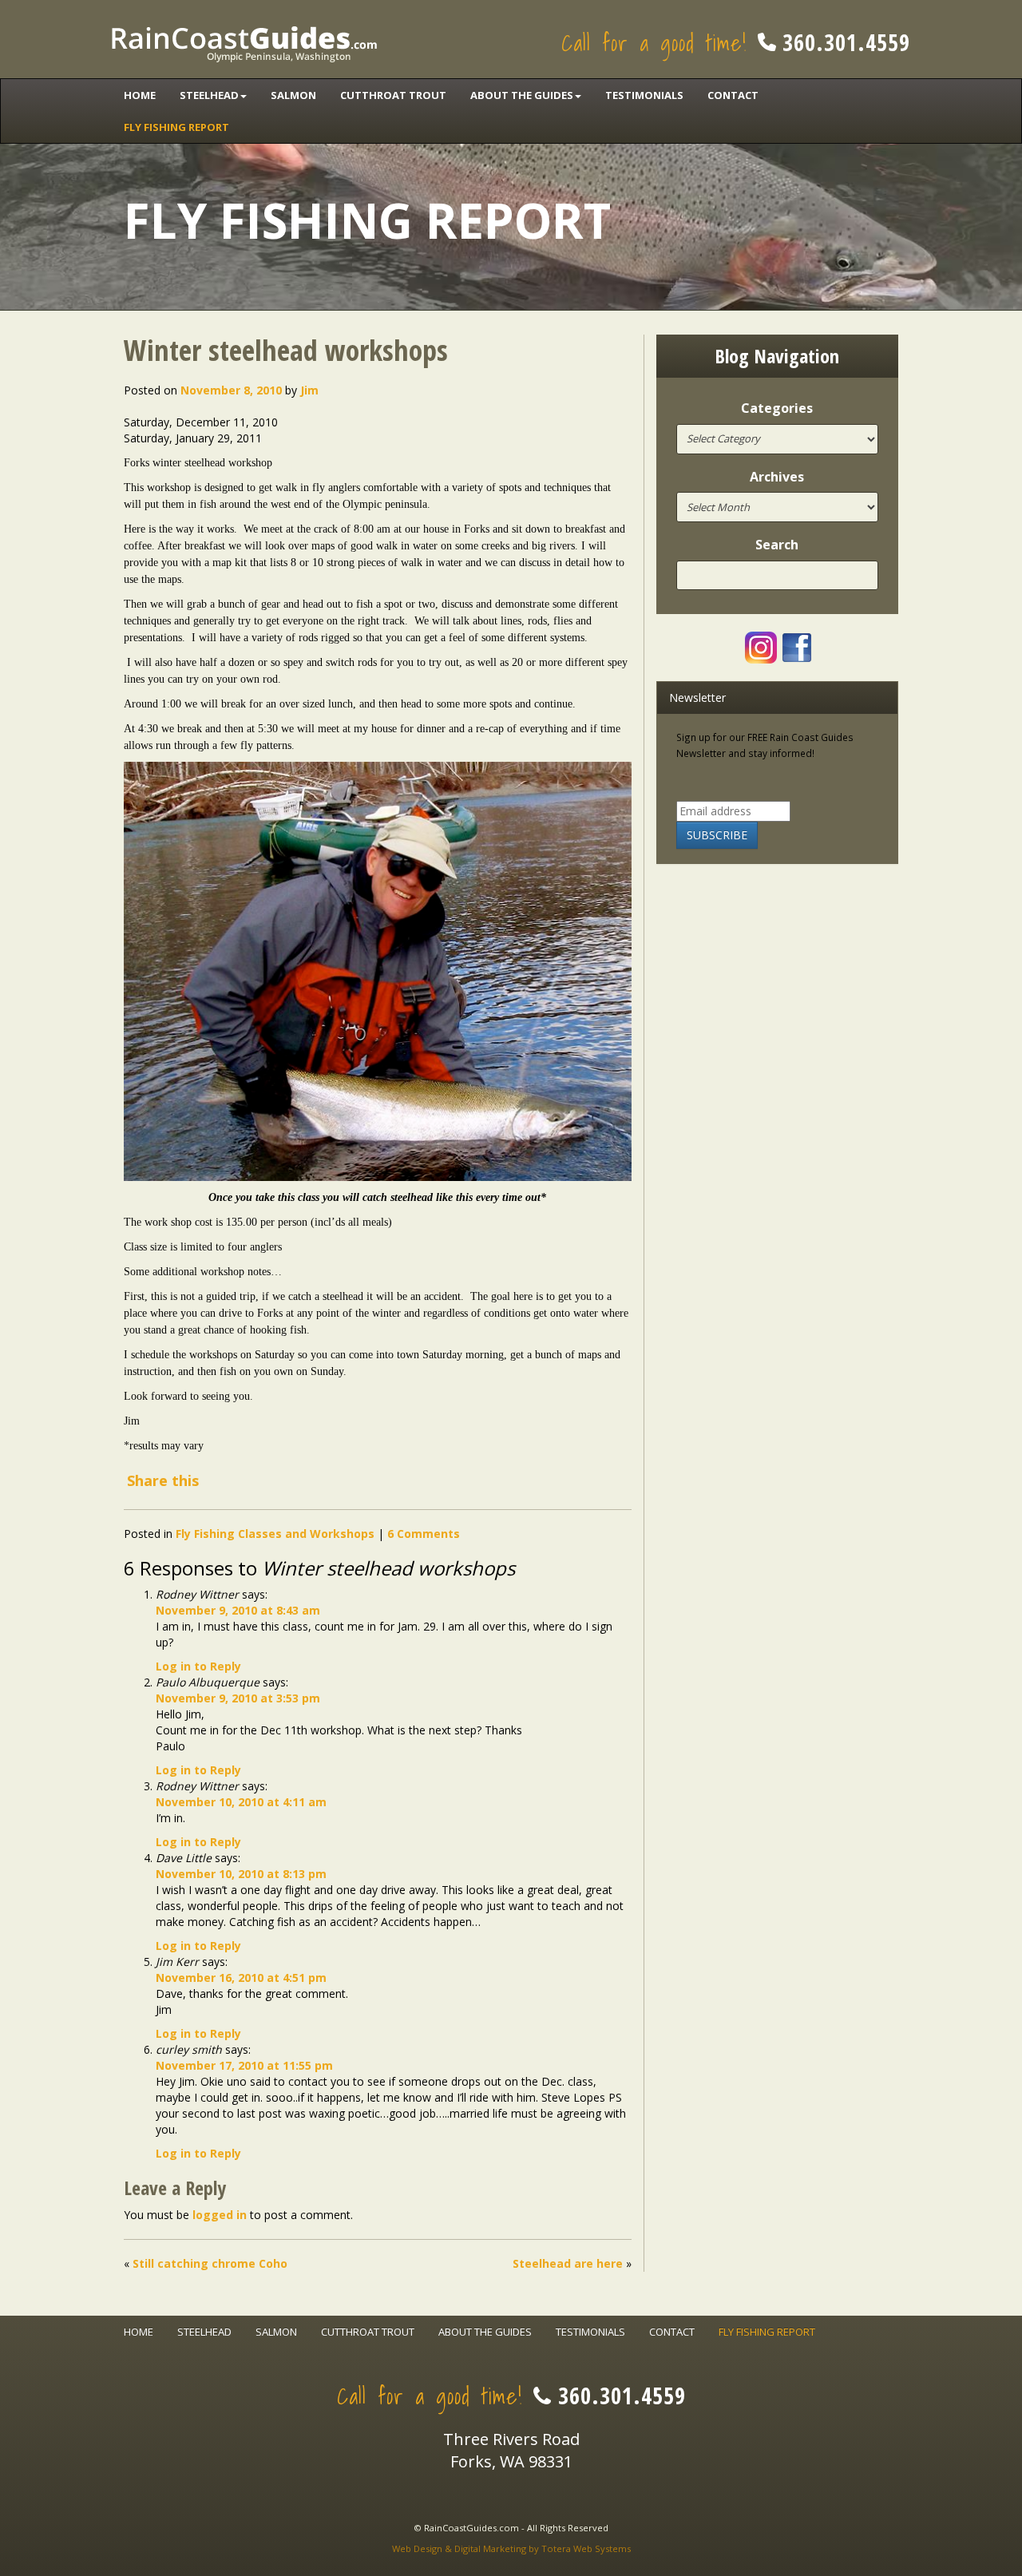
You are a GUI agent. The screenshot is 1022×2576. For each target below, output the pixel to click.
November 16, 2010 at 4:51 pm (241, 1978)
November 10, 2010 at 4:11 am (241, 1802)
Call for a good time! (736, 43)
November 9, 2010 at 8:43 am (238, 1610)
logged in (220, 2215)
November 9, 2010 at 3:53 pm (238, 1698)
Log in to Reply (198, 1666)
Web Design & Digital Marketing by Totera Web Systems (511, 2548)
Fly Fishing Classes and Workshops (275, 1534)
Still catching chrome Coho (210, 2263)
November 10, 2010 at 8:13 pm (241, 1874)
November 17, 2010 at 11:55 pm (244, 2065)
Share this (163, 1480)
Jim (309, 390)
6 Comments (424, 1534)
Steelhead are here (568, 2263)
